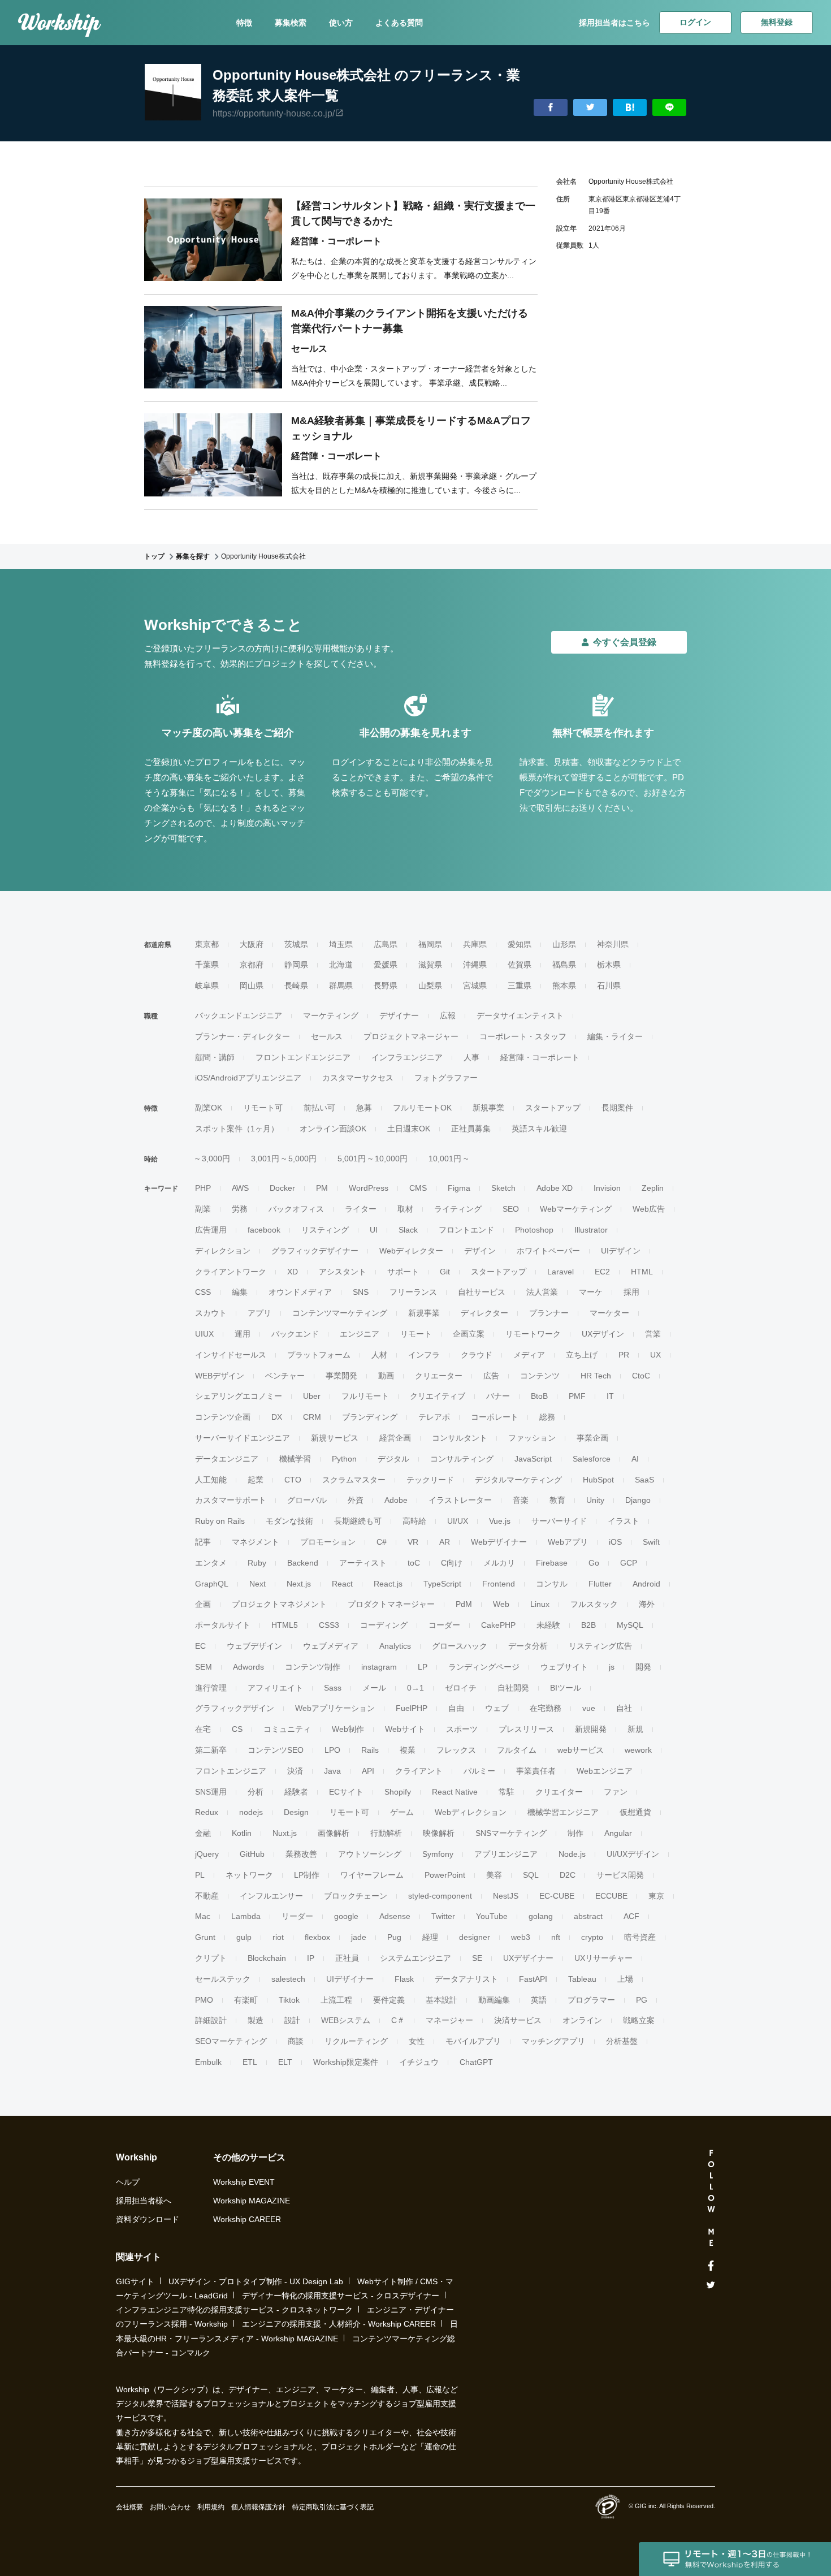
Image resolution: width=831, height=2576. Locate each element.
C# (382, 1542)
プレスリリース (526, 1729)
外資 (356, 1500)
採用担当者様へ (144, 2201)
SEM (204, 1667)
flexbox (317, 1937)
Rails (370, 1750)
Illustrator (591, 1230)
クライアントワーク (231, 1272)
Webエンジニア (605, 1771)
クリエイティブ (438, 1396)
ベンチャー (285, 1376)
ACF (631, 1916)
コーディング (384, 1625)
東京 (656, 1896)
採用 (631, 1292)
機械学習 (295, 1459)
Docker (282, 1188)
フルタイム (517, 1750)
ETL (250, 2062)
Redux (207, 1812)
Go (594, 1563)
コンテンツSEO (276, 1750)
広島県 (386, 944)
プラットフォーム (319, 1355)
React (342, 1584)
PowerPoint (445, 1875)
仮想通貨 (635, 1812)
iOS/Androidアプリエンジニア (248, 1078)
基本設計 (442, 2000)
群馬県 (341, 986)
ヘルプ (128, 2182)
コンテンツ (540, 1376)
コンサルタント (460, 1438)
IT (610, 1396)
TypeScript (442, 1584)
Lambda (246, 1916)
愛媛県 (386, 965)
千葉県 (207, 965)
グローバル (307, 1500)
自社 (624, 1708)
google (346, 1916)
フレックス (456, 1750)
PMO (204, 2000)
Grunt (205, 1937)
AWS (240, 1188)
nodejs (251, 1812)
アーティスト (363, 1563)
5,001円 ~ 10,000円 (373, 1159)
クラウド (477, 1355)
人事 (471, 1057)
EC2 (602, 1272)
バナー (498, 1396)
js (612, 1667)
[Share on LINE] (669, 108)
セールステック (223, 1979)
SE (477, 1958)
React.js (388, 1584)
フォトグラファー (446, 1078)
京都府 (252, 965)
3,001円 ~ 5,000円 (284, 1159)
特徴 (244, 23)
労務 (240, 1209)
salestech (288, 1979)
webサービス (581, 1750)
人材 (379, 1355)
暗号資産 (640, 1937)
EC (200, 1646)
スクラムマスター (354, 1480)
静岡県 (296, 965)
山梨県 (430, 986)
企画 (203, 1604)
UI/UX (458, 1521)
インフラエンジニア (407, 1057)
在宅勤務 (546, 1708)
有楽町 (246, 2000)
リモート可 (263, 1108)
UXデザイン (603, 1334)
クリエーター (439, 1376)
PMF (577, 1396)
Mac (203, 1916)
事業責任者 (536, 1771)
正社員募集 (471, 1129)
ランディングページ (484, 1667)
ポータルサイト (223, 1625)
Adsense (395, 1916)
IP (311, 1958)
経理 (430, 1937)
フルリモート (365, 1396)
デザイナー (399, 1015)
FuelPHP (412, 1708)
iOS (615, 1542)
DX (277, 1417)
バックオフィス (296, 1209)
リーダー (297, 1916)
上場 (625, 1979)
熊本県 (564, 986)
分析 (256, 1792)
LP (423, 1667)
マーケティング (331, 1015)
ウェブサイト (564, 1667)
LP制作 (307, 1875)
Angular (618, 1833)
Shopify (398, 1792)
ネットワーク (249, 1875)
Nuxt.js (285, 1833)
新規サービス (335, 1438)
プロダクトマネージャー (391, 1604)
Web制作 (348, 1729)
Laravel (561, 1272)
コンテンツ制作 (313, 1667)
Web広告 (649, 1209)
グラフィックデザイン (235, 1708)
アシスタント (343, 1272)
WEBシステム (346, 2020)
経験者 (296, 1792)
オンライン (582, 2020)
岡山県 (252, 986)
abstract (588, 1916)
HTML (642, 1272)
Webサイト (405, 1729)
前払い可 (319, 1108)
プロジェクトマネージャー (411, 1036)
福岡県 (430, 944)
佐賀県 (520, 965)
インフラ (424, 1355)
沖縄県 (475, 965)
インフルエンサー (271, 1896)
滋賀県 (430, 965)
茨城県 (296, 944)
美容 (494, 1875)
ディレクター (484, 1313)
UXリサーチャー (603, 1958)
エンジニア (360, 1334)
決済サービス (518, 2020)
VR (413, 1542)
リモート (416, 1334)
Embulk (208, 2062)
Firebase (552, 1563)
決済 (295, 1771)
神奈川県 (613, 944)
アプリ (259, 1313)
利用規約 (211, 2507)
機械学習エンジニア (563, 1812)
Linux (540, 1604)
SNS (361, 1292)
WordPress (369, 1188)
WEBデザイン (220, 1376)
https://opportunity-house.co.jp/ (274, 113)
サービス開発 (620, 1875)
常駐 (507, 1792)
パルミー (479, 1771)
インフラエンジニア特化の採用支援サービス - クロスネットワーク (234, 2310)
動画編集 (494, 2000)
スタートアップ (553, 1108)
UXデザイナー (528, 1958)
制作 (575, 1833)
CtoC (641, 1376)
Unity (595, 1500)
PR (624, 1355)
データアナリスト (466, 1979)
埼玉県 (341, 944)
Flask (404, 1979)
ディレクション (223, 1251)
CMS (418, 1188)
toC (414, 1563)
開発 (643, 1667)
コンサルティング (462, 1459)
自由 (456, 1708)
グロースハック (460, 1646)
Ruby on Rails (220, 1521)
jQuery (207, 1854)
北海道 (341, 965)
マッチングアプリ (553, 2041)
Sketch (503, 1188)
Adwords (248, 1667)
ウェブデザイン (254, 1646)
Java (332, 1771)
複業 (408, 1750)
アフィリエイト (275, 1688)
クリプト (211, 1958)
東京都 (207, 944)
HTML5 (285, 1625)
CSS (203, 1292)
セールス (327, 1036)
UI (374, 1230)
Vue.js (500, 1521)
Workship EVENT (244, 2182)
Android (646, 1584)
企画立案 (469, 1334)
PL (200, 1875)
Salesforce (592, 1459)
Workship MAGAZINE (252, 2201)
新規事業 (488, 1108)
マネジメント (256, 1542)
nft (556, 1937)
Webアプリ (568, 1542)
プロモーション (328, 1542)
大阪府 (252, 944)
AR (445, 1542)
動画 (386, 1376)
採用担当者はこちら (614, 23)
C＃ (398, 2020)
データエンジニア (227, 1459)
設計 (292, 2020)
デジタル (393, 1459)
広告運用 (211, 1230)
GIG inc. (646, 2506)
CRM (312, 1417)
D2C (568, 1875)
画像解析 (334, 1833)
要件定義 (389, 2000)
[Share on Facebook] (551, 108)
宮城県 (475, 986)
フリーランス (413, 1292)
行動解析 (386, 1833)
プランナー (549, 1313)
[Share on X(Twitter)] (590, 108)
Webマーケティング (576, 1209)
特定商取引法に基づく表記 (333, 2507)
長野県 (386, 986)
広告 (491, 1376)
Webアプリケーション (335, 1708)
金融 (203, 1833)
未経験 (548, 1625)
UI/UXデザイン (633, 1854)
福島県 (564, 965)
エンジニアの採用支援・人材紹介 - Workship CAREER (339, 2324)
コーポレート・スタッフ (523, 1036)
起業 (256, 1480)
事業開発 (341, 1376)
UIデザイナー (350, 1979)
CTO (293, 1480)
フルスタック (594, 1604)
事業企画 (592, 1438)
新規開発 (591, 1729)
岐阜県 (207, 986)
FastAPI (533, 1979)
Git (445, 1272)
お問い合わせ (170, 2507)
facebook (264, 1230)
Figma (459, 1188)
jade (359, 1937)
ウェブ (497, 1708)
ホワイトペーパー (548, 1251)
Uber (312, 1396)
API (368, 1771)
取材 (405, 1209)
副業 (203, 1209)
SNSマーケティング (511, 1833)
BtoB (539, 1396)
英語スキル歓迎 (539, 1129)
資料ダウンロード (148, 2219)
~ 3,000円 (213, 1159)
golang (541, 1916)
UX (655, 1355)
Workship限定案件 (346, 2062)
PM (322, 1188)
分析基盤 (622, 2041)
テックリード (430, 1480)
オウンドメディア (300, 1292)
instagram (379, 1667)
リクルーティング (356, 2041)
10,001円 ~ (448, 1159)
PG (642, 2000)
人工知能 (211, 1480)
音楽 (521, 1500)
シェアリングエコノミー (239, 1396)
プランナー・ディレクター (243, 1036)
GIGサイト (135, 2281)
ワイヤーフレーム (372, 1875)
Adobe (396, 1500)
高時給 (414, 1521)
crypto (592, 1937)
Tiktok (289, 2000)
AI (635, 1459)
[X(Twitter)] (711, 2285)
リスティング (325, 1230)
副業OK (209, 1108)
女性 (417, 2041)
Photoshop (534, 1230)
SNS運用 (211, 1792)
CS (237, 1729)
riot (278, 1937)
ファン (616, 1792)
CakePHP (498, 1625)
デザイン (480, 1251)
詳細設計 (211, 2020)
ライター (361, 1209)
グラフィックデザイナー (315, 1251)
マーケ (591, 1292)
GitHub (252, 1854)
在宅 (203, 1729)
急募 (364, 1108)
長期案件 (617, 1108)
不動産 (207, 1896)
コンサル (552, 1584)
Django (638, 1500)
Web (501, 1604)
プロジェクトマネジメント (279, 1604)
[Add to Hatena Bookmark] (630, 108)
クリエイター (559, 1792)
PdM (464, 1604)
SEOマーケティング (231, 2041)
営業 (653, 1334)
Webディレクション (471, 1812)
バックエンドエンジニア (239, 1015)
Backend (303, 1563)
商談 (296, 2041)
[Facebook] (711, 2266)
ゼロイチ (461, 1688)
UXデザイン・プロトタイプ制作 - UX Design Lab (256, 2281)
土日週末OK (409, 1129)
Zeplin (653, 1188)
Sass (333, 1688)
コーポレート (495, 1417)
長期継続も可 (358, 1521)
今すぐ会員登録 (625, 642)
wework (638, 1750)
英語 (539, 2000)
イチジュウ (419, 2062)
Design (296, 1812)
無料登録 (777, 22)
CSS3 (329, 1625)
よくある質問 (399, 23)
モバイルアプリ (473, 2041)
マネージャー (449, 2020)
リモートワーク (533, 1334)
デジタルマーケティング (518, 1480)
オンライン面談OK (333, 1129)
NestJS (506, 1896)
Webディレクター (411, 1251)
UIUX (204, 1334)
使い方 (341, 23)
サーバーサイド (559, 1521)
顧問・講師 (215, 1057)
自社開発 (513, 1688)
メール (374, 1688)
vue (589, 1708)
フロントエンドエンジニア (303, 1057)
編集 (240, 1292)
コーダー (444, 1625)
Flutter (600, 1584)
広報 (448, 1015)
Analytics (395, 1646)
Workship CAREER (247, 2219)
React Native (455, 1792)
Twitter (443, 1916)
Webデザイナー (499, 1542)
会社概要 (129, 2507)
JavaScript (533, 1459)
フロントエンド (466, 1230)
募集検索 (291, 23)
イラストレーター (460, 1500)
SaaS (644, 1480)
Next (257, 1584)
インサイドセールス (231, 1355)
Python (344, 1459)
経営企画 (395, 1438)
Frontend (499, 1584)
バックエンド (295, 1334)
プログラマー (591, 2000)
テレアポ (434, 1417)
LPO (332, 1750)
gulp (244, 1937)
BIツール (566, 1688)
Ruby (257, 1563)
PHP (203, 1188)
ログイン (695, 22)
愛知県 (520, 944)
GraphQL (212, 1584)
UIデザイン (621, 1251)
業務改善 (301, 1854)
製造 (256, 2020)
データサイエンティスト (520, 1015)
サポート (403, 1272)
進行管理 (211, 1688)
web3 (521, 1937)
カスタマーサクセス (358, 1078)
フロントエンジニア (231, 1771)
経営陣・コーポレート (540, 1057)
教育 (557, 1500)
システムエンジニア (415, 1958)
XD (293, 1272)
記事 (203, 1542)
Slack (408, 1230)
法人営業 (542, 1292)
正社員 (347, 1958)
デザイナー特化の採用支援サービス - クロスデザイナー (341, 2296)
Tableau (582, 1979)
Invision (607, 1188)
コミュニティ (287, 1729)
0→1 (415, 1688)
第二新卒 (211, 1750)
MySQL (630, 1625)
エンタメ (211, 1563)
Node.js (572, 1854)
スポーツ (462, 1729)
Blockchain (267, 1958)
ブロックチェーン (356, 1896)
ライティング (458, 1209)
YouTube (492, 1916)
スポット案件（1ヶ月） (237, 1129)
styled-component (440, 1896)
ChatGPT (476, 2062)
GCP (629, 1563)
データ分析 (528, 1646)
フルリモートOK (422, 1108)
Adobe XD (555, 1188)
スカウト (211, 1313)
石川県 (609, 986)
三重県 (520, 986)
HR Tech (596, 1376)
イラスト (624, 1521)
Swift (651, 1542)
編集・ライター (615, 1036)
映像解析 (439, 1833)
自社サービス (482, 1292)
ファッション (532, 1438)
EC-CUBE (557, 1896)
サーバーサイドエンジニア (243, 1438)
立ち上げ (582, 1355)
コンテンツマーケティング (340, 1313)
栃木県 (609, 965)
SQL (531, 1875)
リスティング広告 (600, 1646)
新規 (635, 1729)
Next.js (299, 1584)
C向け (452, 1563)
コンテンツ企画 (223, 1417)
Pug (394, 1937)
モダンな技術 (289, 1521)
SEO (511, 1209)
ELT (285, 2062)
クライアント (419, 1771)
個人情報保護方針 (258, 2507)
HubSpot (598, 1480)
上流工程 (336, 2000)
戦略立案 (639, 2020)
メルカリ (499, 1563)
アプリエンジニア (506, 1854)
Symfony (438, 1854)
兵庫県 (475, 944)
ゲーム (402, 1812)
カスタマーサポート (231, 1500)
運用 (243, 1334)
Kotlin (242, 1833)
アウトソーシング (370, 1854)
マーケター (609, 1313)
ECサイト (346, 1792)
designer (475, 1937)
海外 (647, 1604)
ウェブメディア (331, 1646)
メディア (529, 1355)
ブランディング (370, 1417)
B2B (588, 1625)
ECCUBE (611, 1896)
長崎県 (296, 986)
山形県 (564, 944)
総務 (547, 1417)
